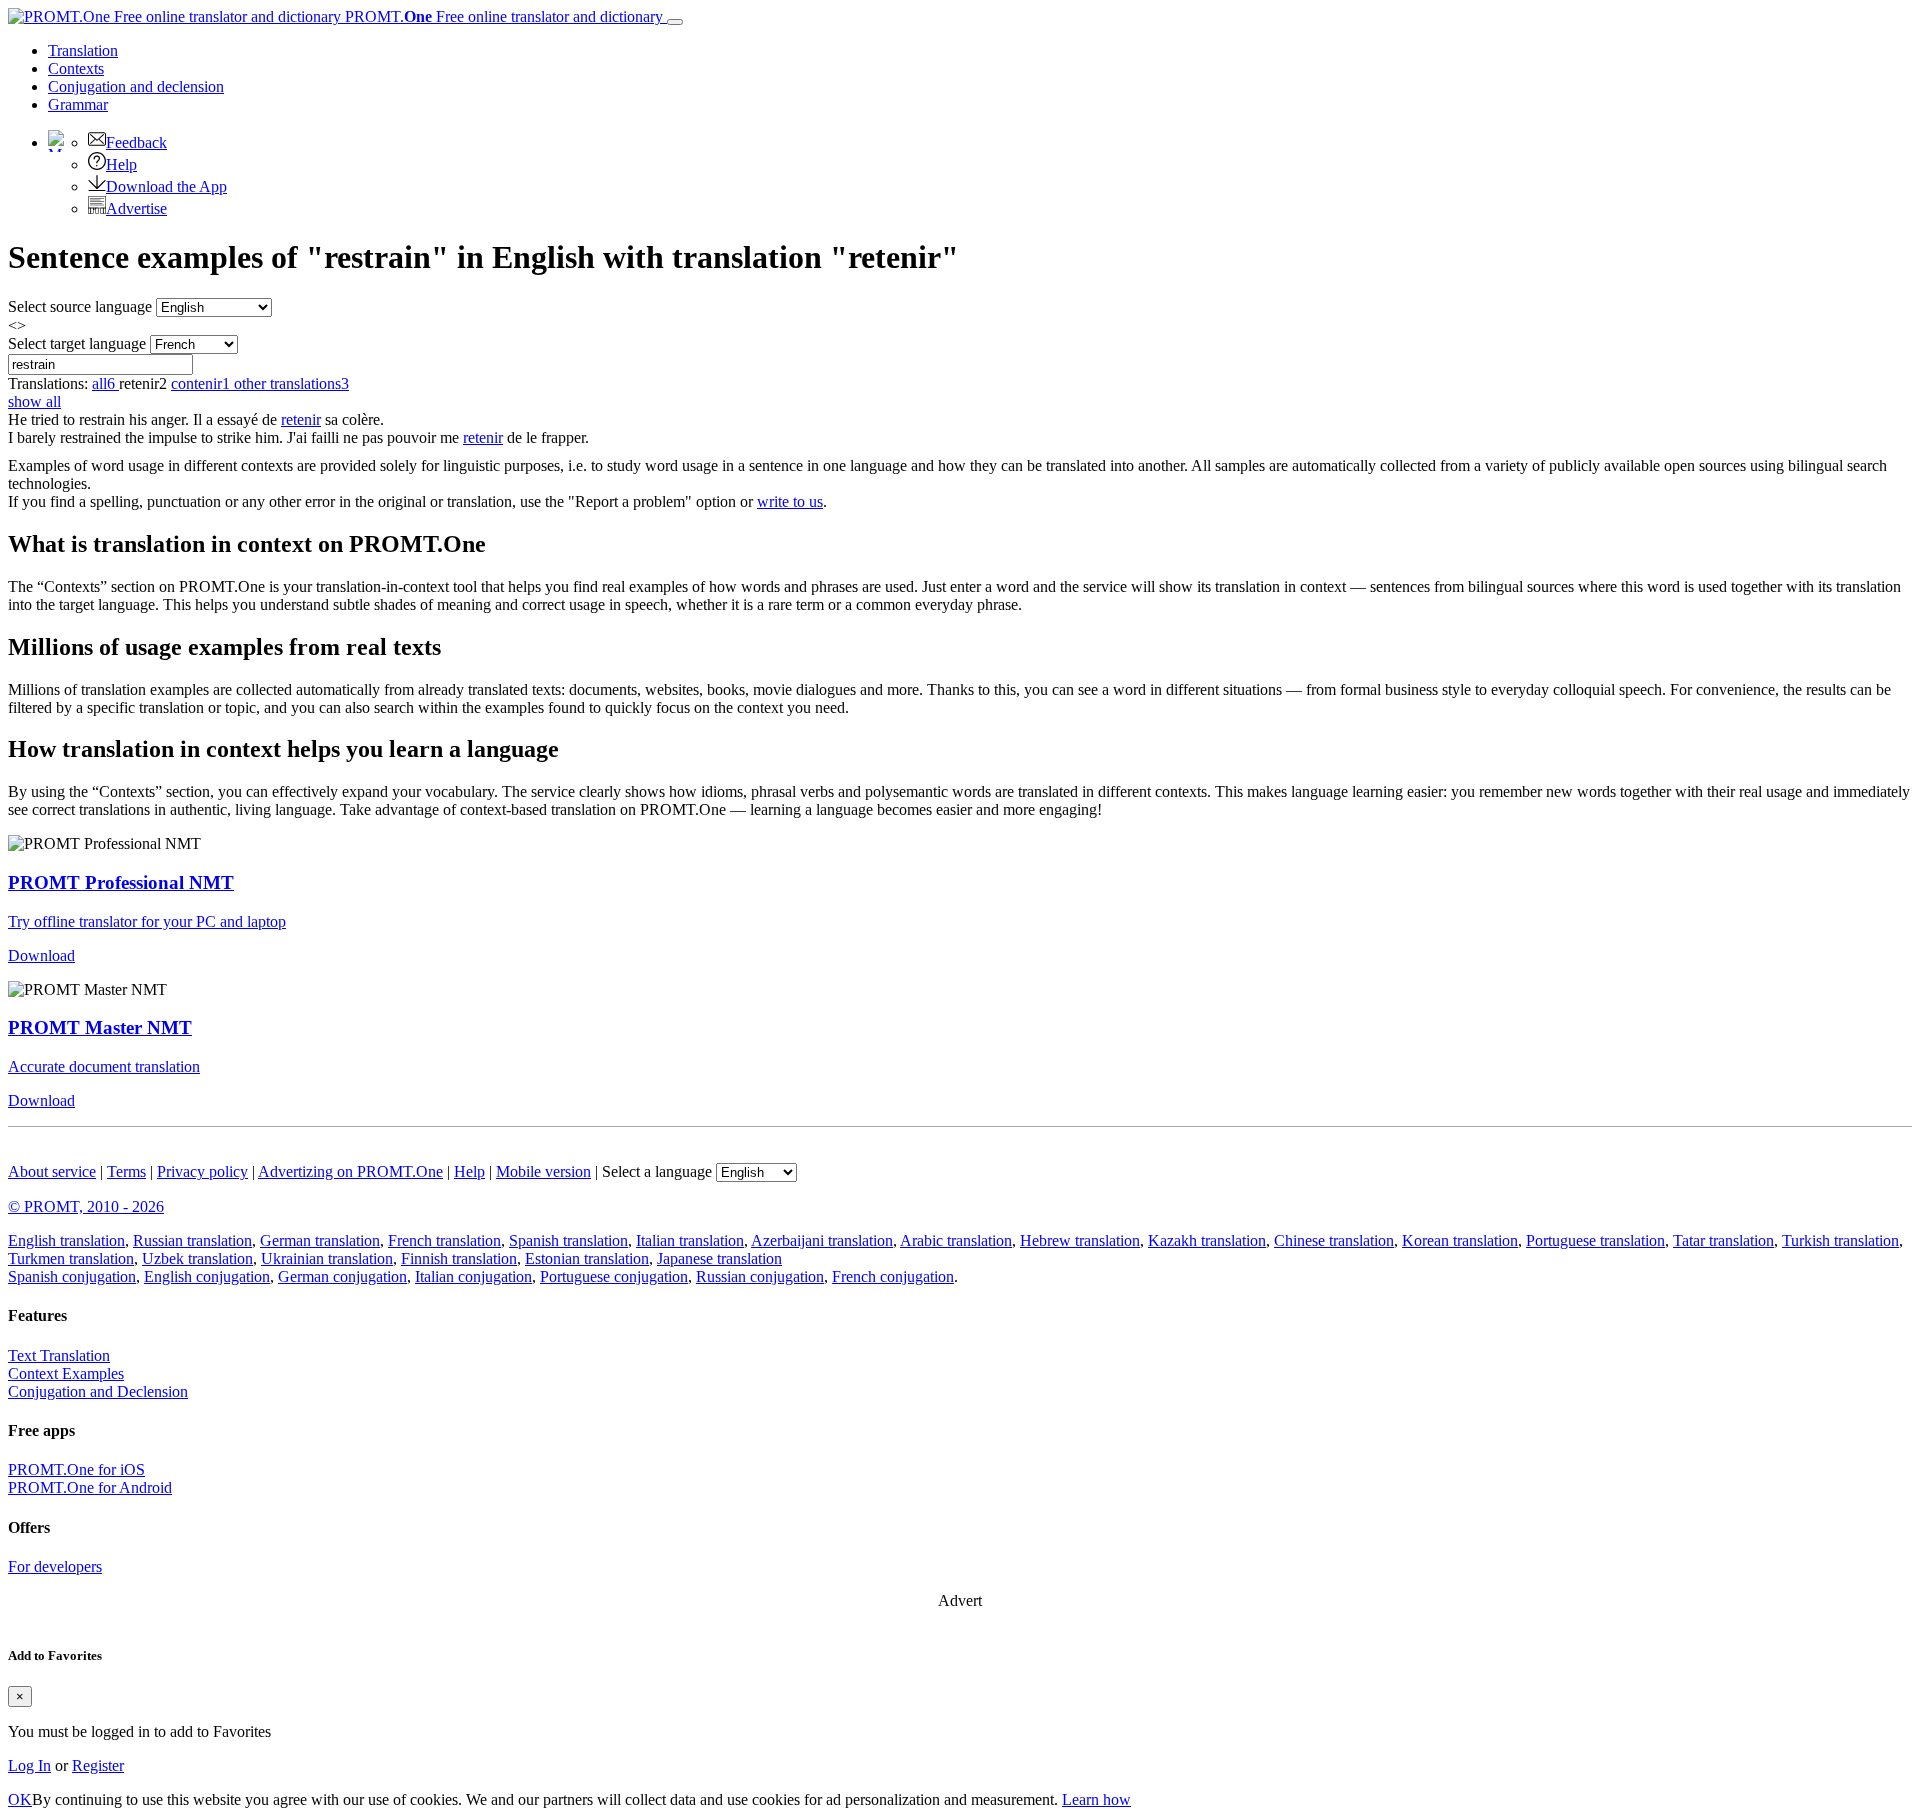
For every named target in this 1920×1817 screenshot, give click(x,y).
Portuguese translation (1595, 1240)
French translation (444, 1240)
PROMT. (502, 16)
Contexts (76, 68)
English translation (66, 1240)
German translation (320, 1240)
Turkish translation (1840, 1240)
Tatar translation (1723, 1240)
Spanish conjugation (72, 1276)
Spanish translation (568, 1240)
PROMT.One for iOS (76, 1469)
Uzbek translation (197, 1258)
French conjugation (893, 1276)
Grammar (78, 104)
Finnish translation (459, 1258)
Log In (29, 1765)
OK (20, 1799)
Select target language (77, 343)
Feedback (136, 142)
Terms (126, 1171)
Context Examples (66, 1373)
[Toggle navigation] (675, 22)
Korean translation (1460, 1240)
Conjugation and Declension (98, 1391)
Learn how (1096, 1799)
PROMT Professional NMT (121, 882)
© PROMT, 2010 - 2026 (86, 1206)
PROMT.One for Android (90, 1487)
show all (34, 401)
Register (98, 1765)
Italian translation (690, 1240)
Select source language (80, 306)
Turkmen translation (71, 1258)
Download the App (166, 186)
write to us (790, 501)
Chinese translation (1334, 1240)
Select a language (657, 1171)
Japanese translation (719, 1258)
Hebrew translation (1080, 1240)
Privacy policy (202, 1171)
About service (52, 1171)
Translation (83, 50)
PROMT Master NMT (100, 1027)
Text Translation (59, 1355)
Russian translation (192, 1240)
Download (41, 955)
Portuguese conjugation (614, 1276)
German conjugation (342, 1276)
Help (121, 164)
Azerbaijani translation (822, 1240)
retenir (301, 419)
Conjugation (136, 86)
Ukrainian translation (327, 1258)
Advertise (136, 208)
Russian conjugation (760, 1276)
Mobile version (543, 1171)
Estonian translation (587, 1258)
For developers (55, 1566)
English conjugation (207, 1276)
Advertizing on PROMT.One (350, 1171)
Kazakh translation (1207, 1240)
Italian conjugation (473, 1276)
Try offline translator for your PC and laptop (147, 921)
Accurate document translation (104, 1066)
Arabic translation (956, 1240)
